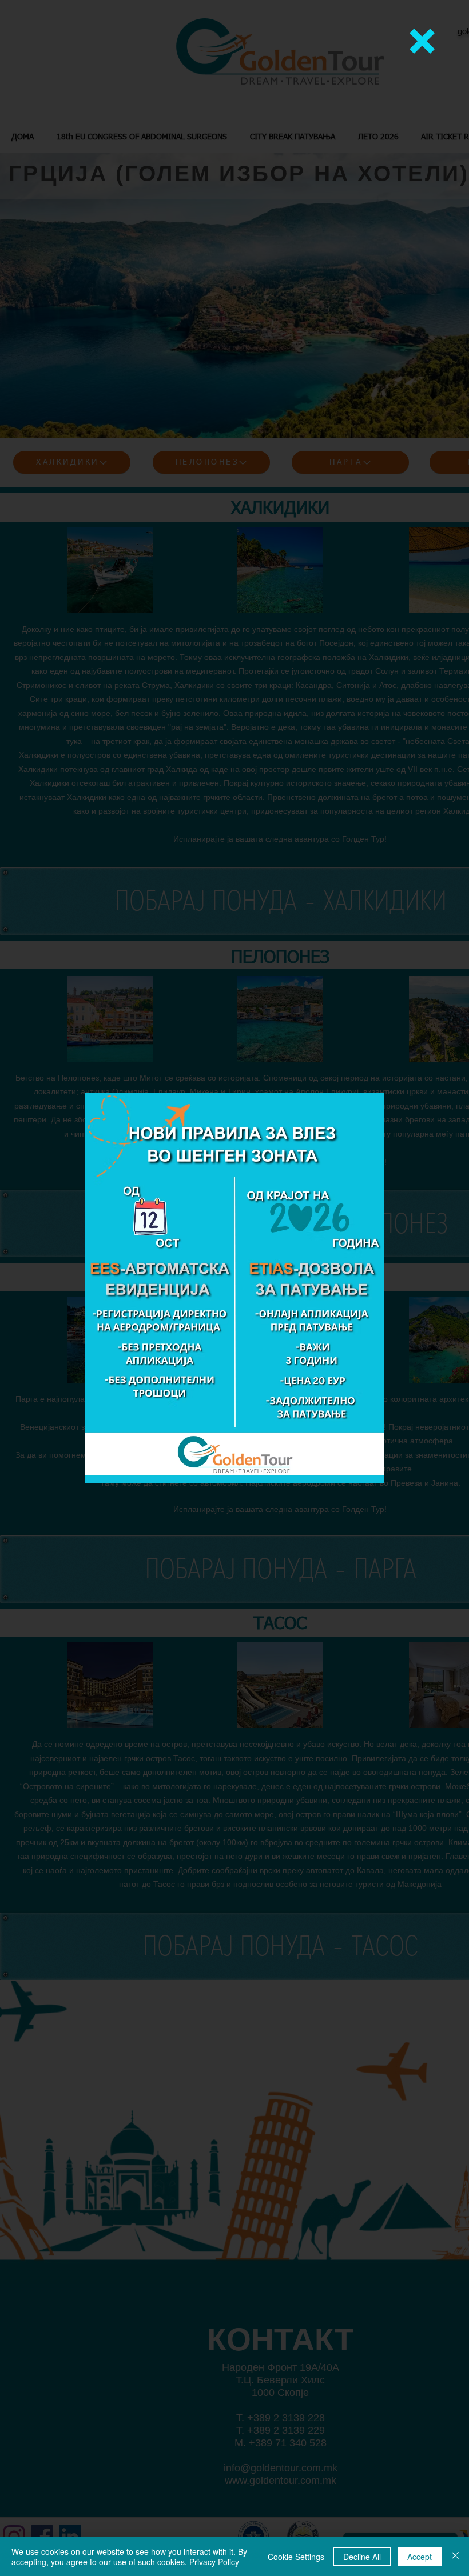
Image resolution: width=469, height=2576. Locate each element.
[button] (422, 41)
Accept (420, 2557)
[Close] (455, 2557)
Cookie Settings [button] (296, 2557)
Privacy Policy (214, 2562)
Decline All (362, 2557)
